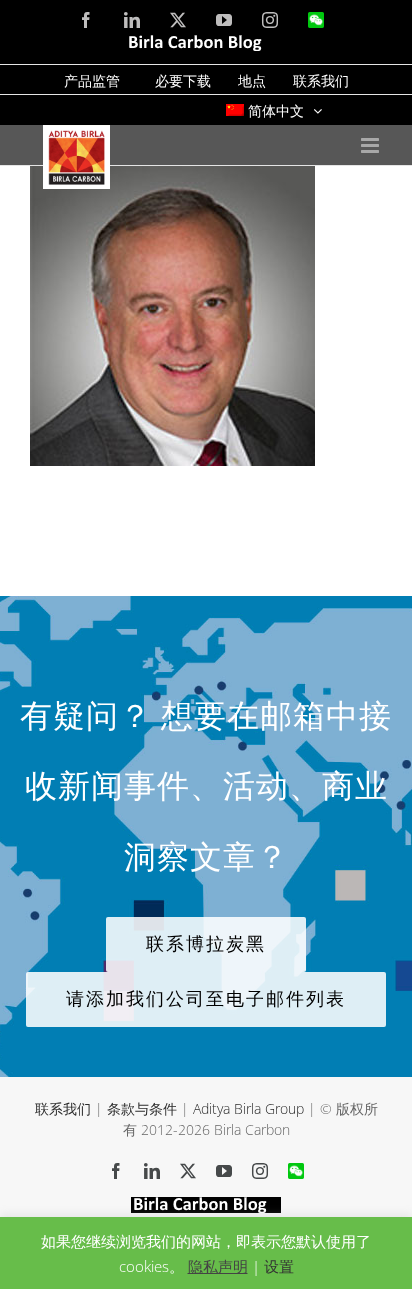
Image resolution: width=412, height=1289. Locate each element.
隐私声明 (218, 1266)
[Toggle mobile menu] (371, 145)
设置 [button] (279, 1266)
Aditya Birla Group (248, 1108)
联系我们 (63, 1108)
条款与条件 (142, 1108)
